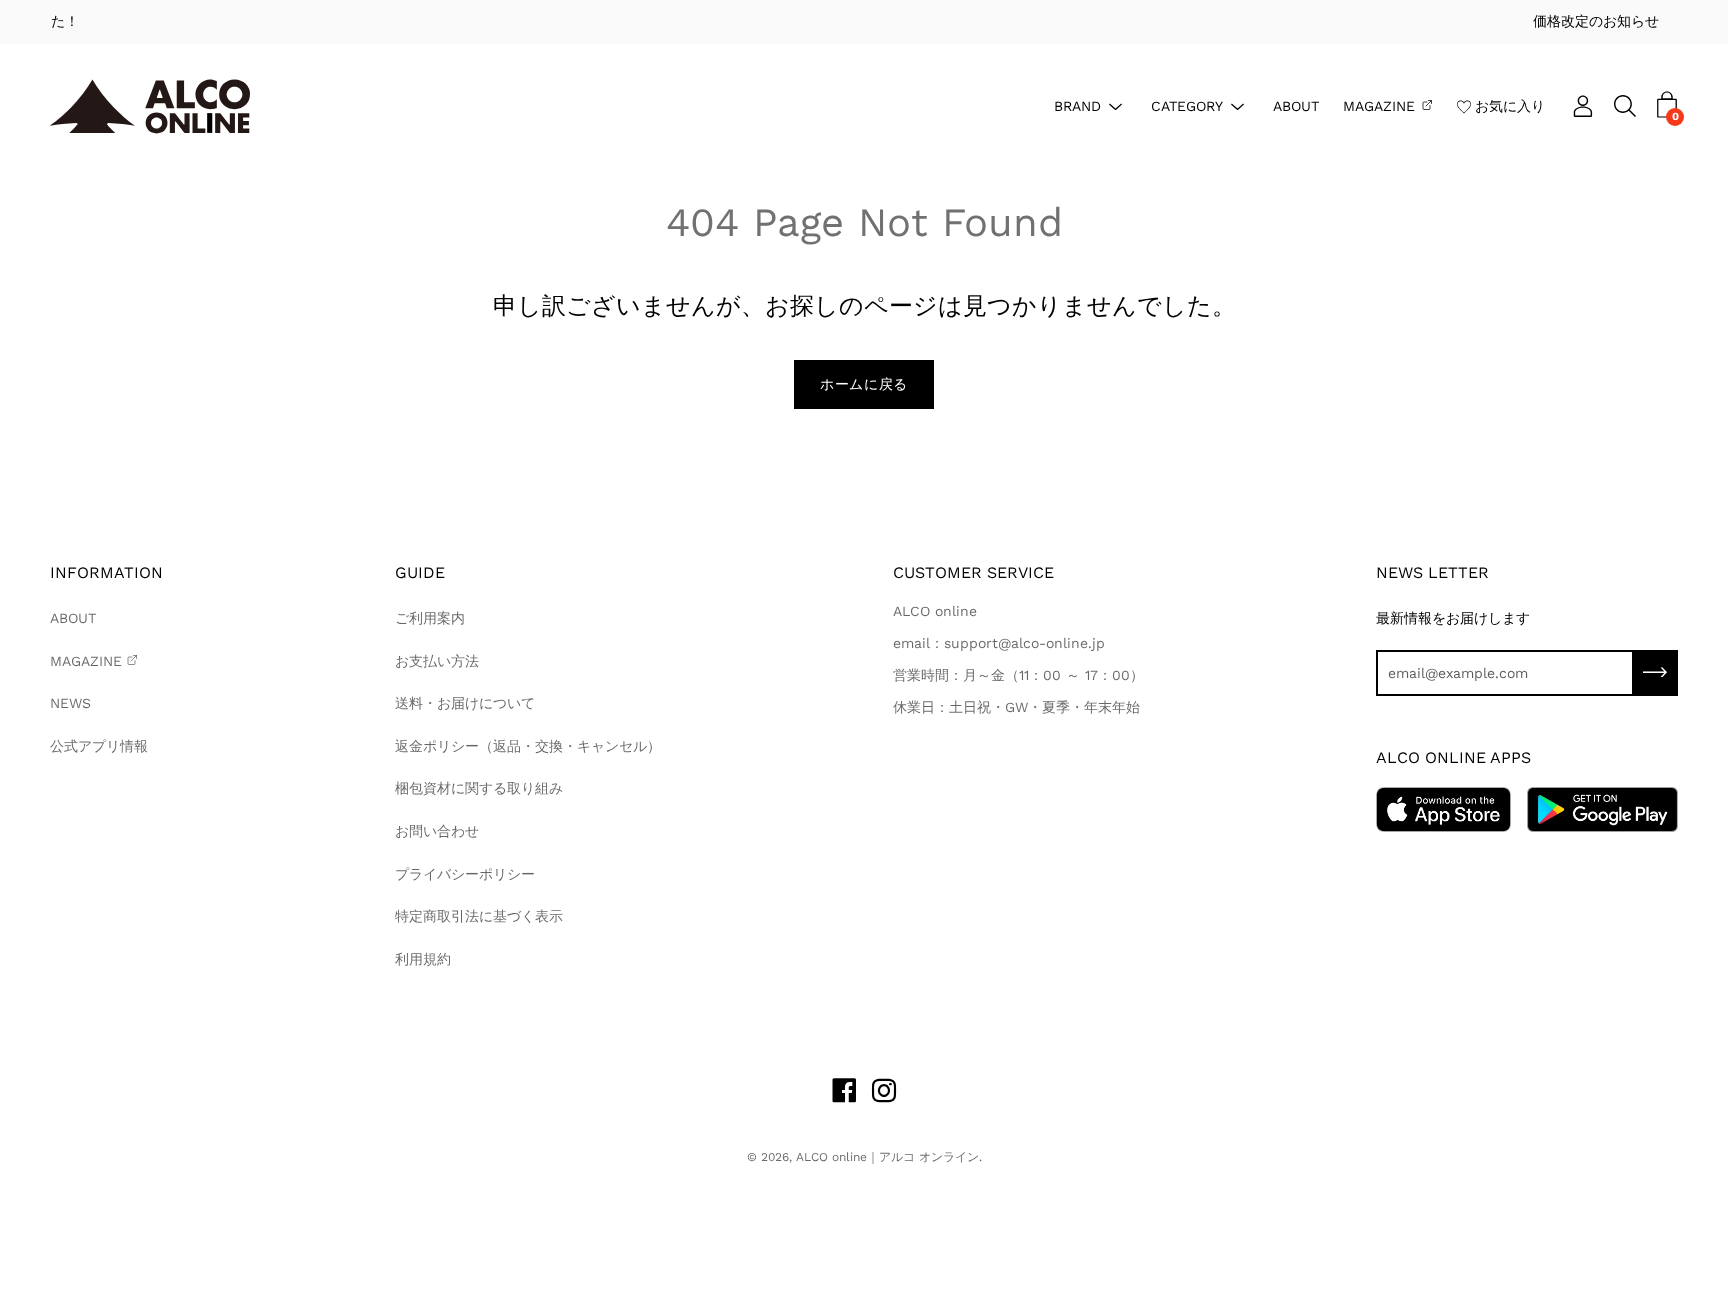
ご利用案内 (430, 618)
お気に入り (1510, 105)
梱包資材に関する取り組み (479, 788)
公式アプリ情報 (99, 746)
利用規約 (423, 959)
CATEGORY (1187, 105)
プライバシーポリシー (465, 874)
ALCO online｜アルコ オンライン (887, 1157)
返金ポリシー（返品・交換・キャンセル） (528, 746)
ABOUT (1296, 105)
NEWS (70, 703)
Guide (420, 572)
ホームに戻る (864, 384)
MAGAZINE (1379, 105)
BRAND (1077, 105)
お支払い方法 (437, 661)
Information (106, 572)
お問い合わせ (437, 831)
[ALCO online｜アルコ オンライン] (150, 106)
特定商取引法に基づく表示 (479, 916)
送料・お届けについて (465, 703)
